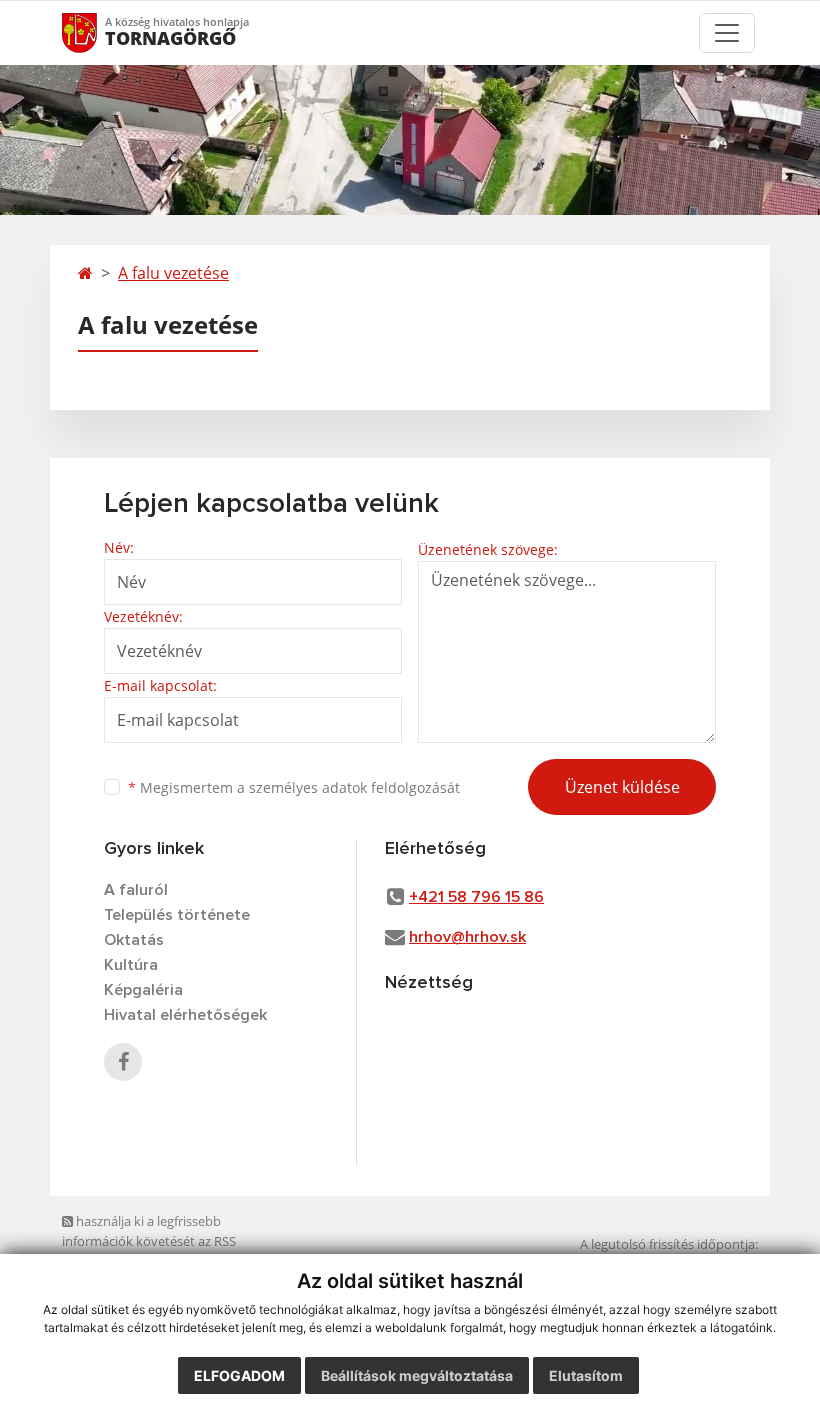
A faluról (136, 890)
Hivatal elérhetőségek (185, 1015)
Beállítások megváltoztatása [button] (417, 1375)
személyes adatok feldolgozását (354, 787)
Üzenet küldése (622, 787)
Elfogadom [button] (239, 1375)
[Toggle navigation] (727, 33)
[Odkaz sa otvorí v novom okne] (123, 1062)
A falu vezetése (173, 273)
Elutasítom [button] (586, 1375)
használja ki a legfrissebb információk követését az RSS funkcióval (149, 1240)
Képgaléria (143, 990)
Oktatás (134, 940)
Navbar (98, 32)
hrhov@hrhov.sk (467, 937)
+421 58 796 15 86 (476, 897)
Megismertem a (294, 787)
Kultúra (131, 965)
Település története (177, 915)
